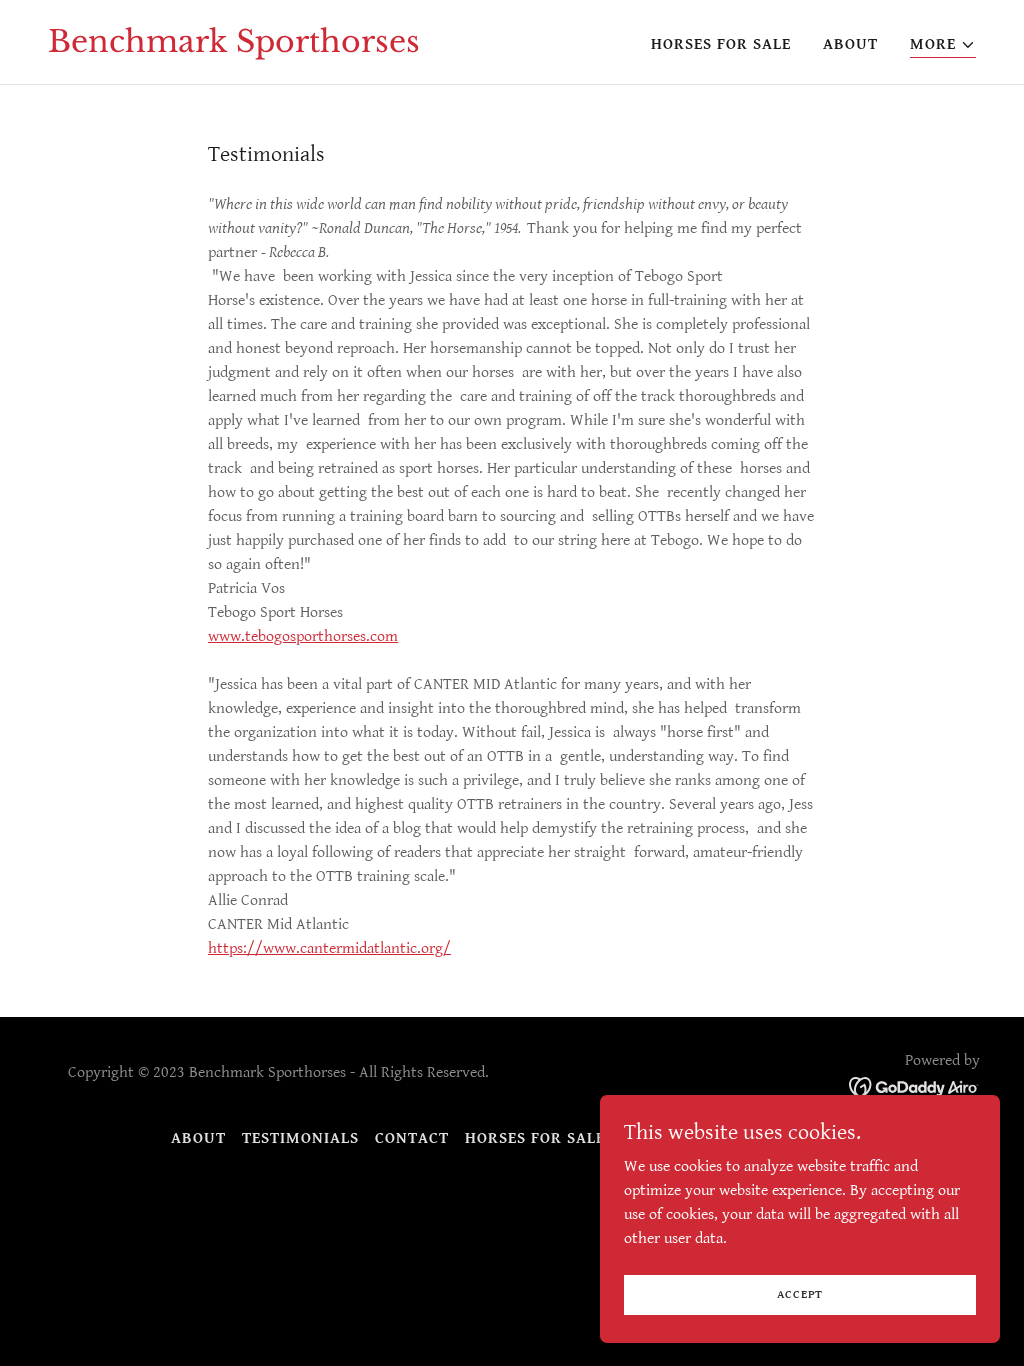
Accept (800, 1294)
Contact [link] (412, 1138)
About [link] (850, 44)
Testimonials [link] (300, 1138)
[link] (234, 47)
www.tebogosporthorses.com (303, 636)
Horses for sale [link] (721, 44)
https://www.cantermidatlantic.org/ (329, 948)
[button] (943, 45)
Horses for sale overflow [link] (581, 1138)
